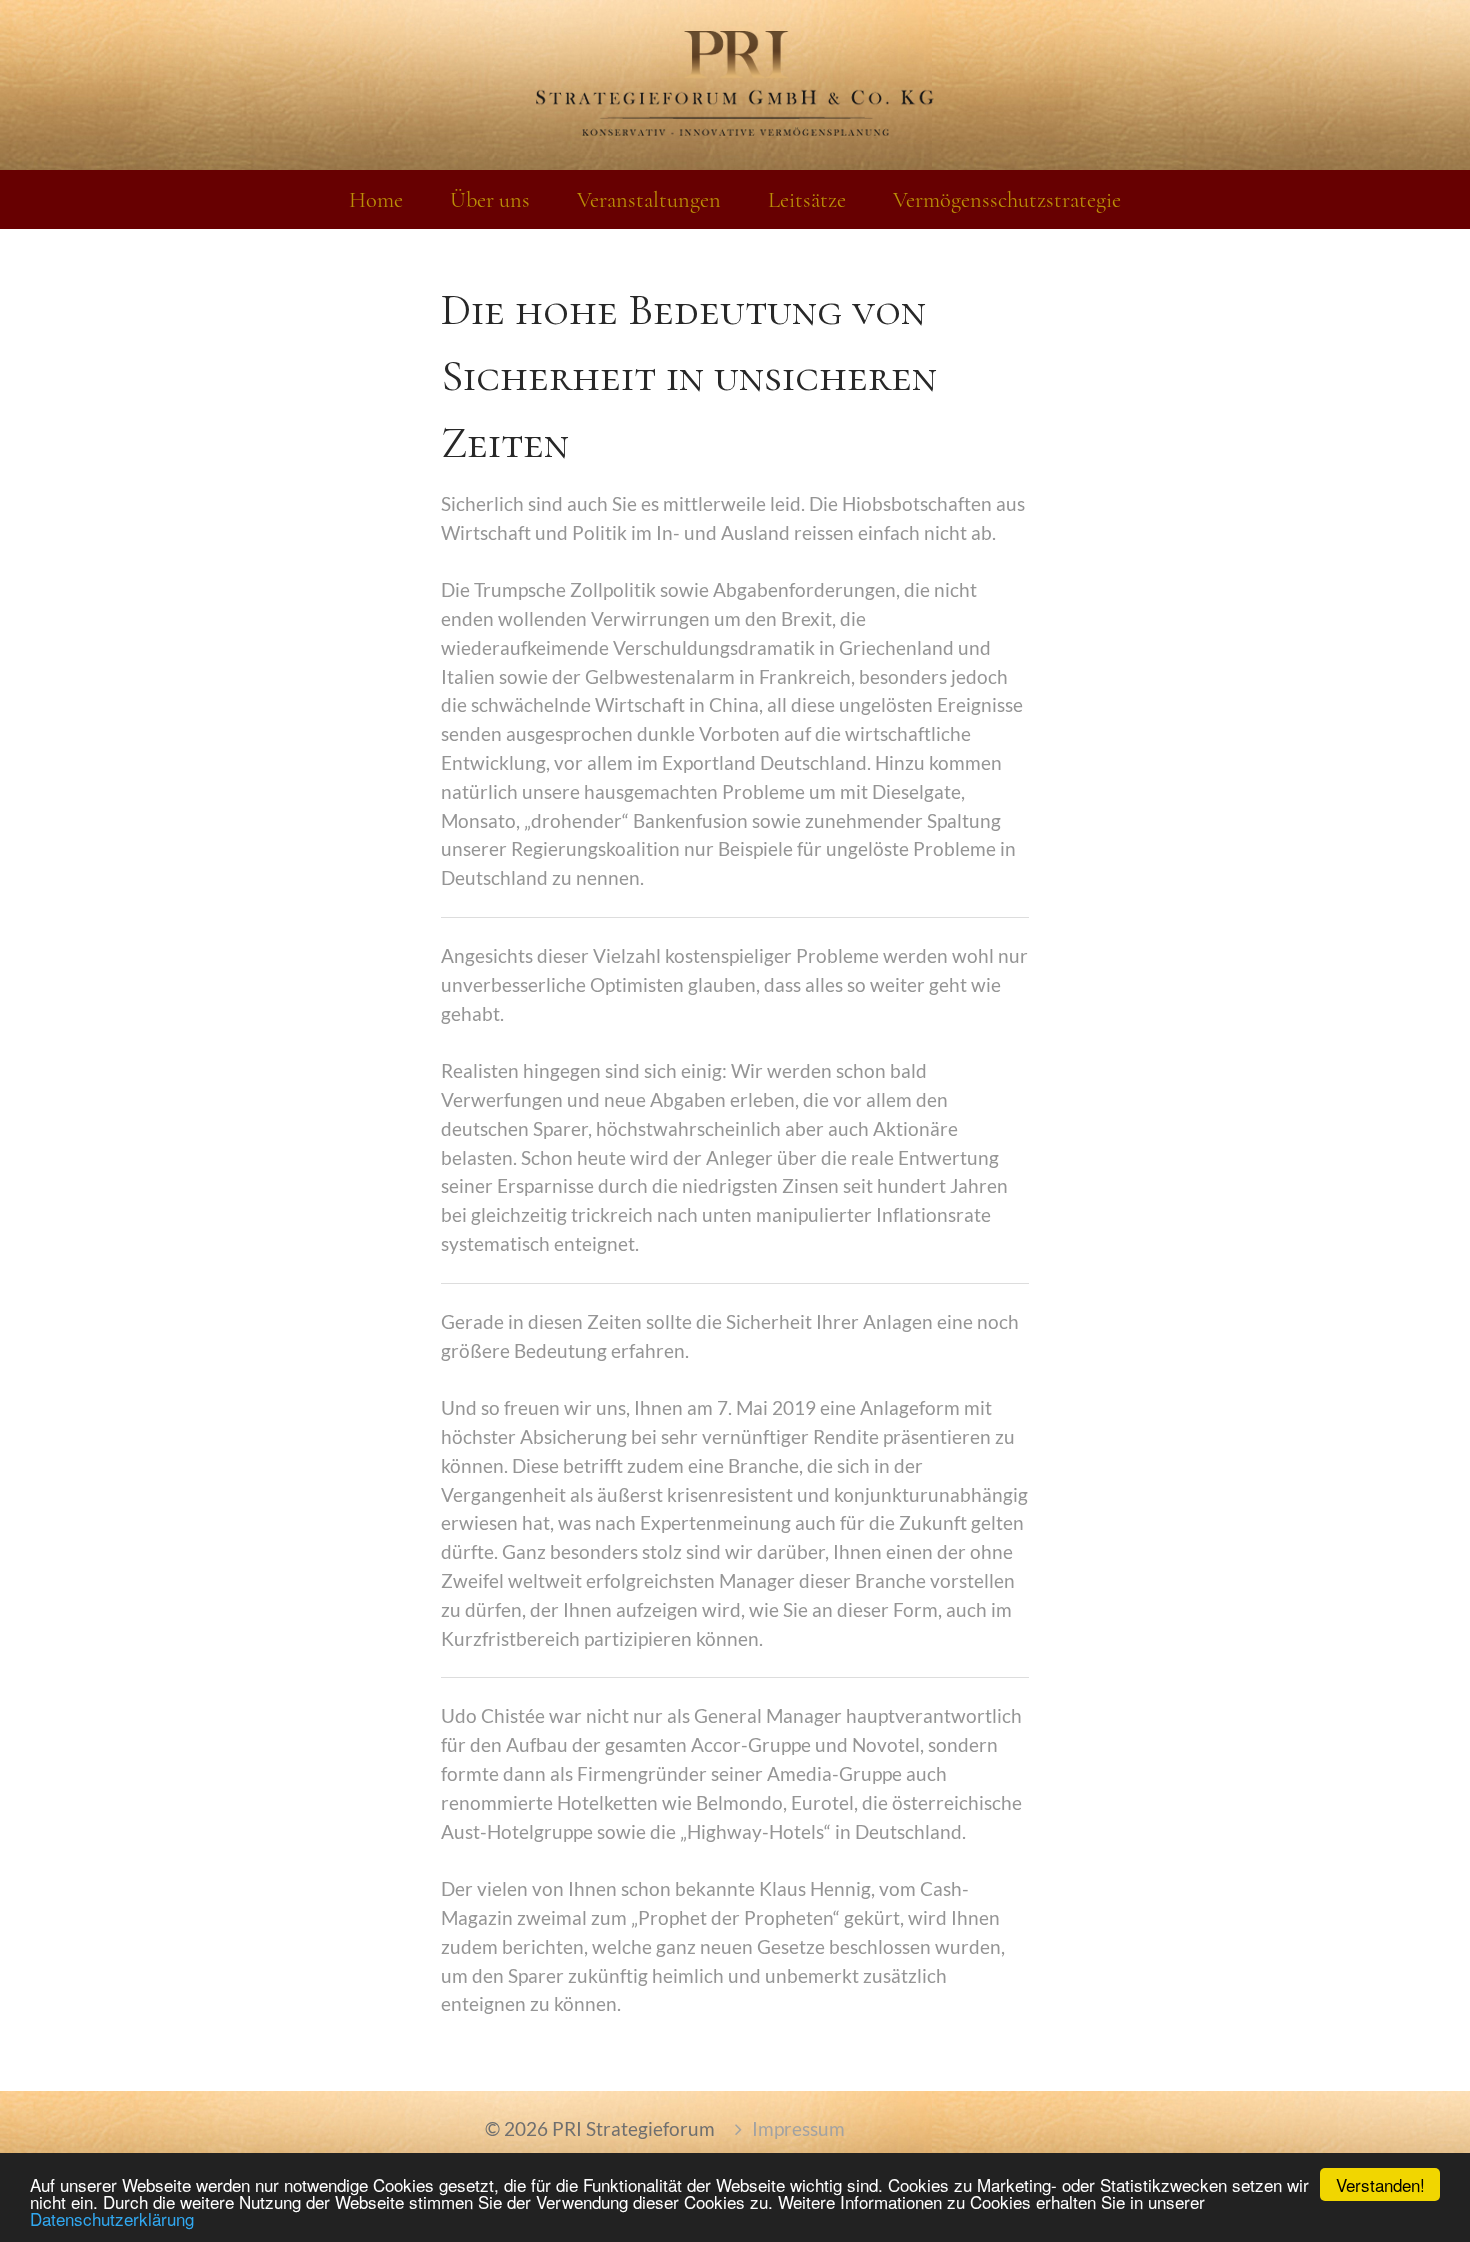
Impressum (798, 2128)
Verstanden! (1380, 2184)
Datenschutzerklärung (112, 2218)
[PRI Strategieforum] (735, 85)
